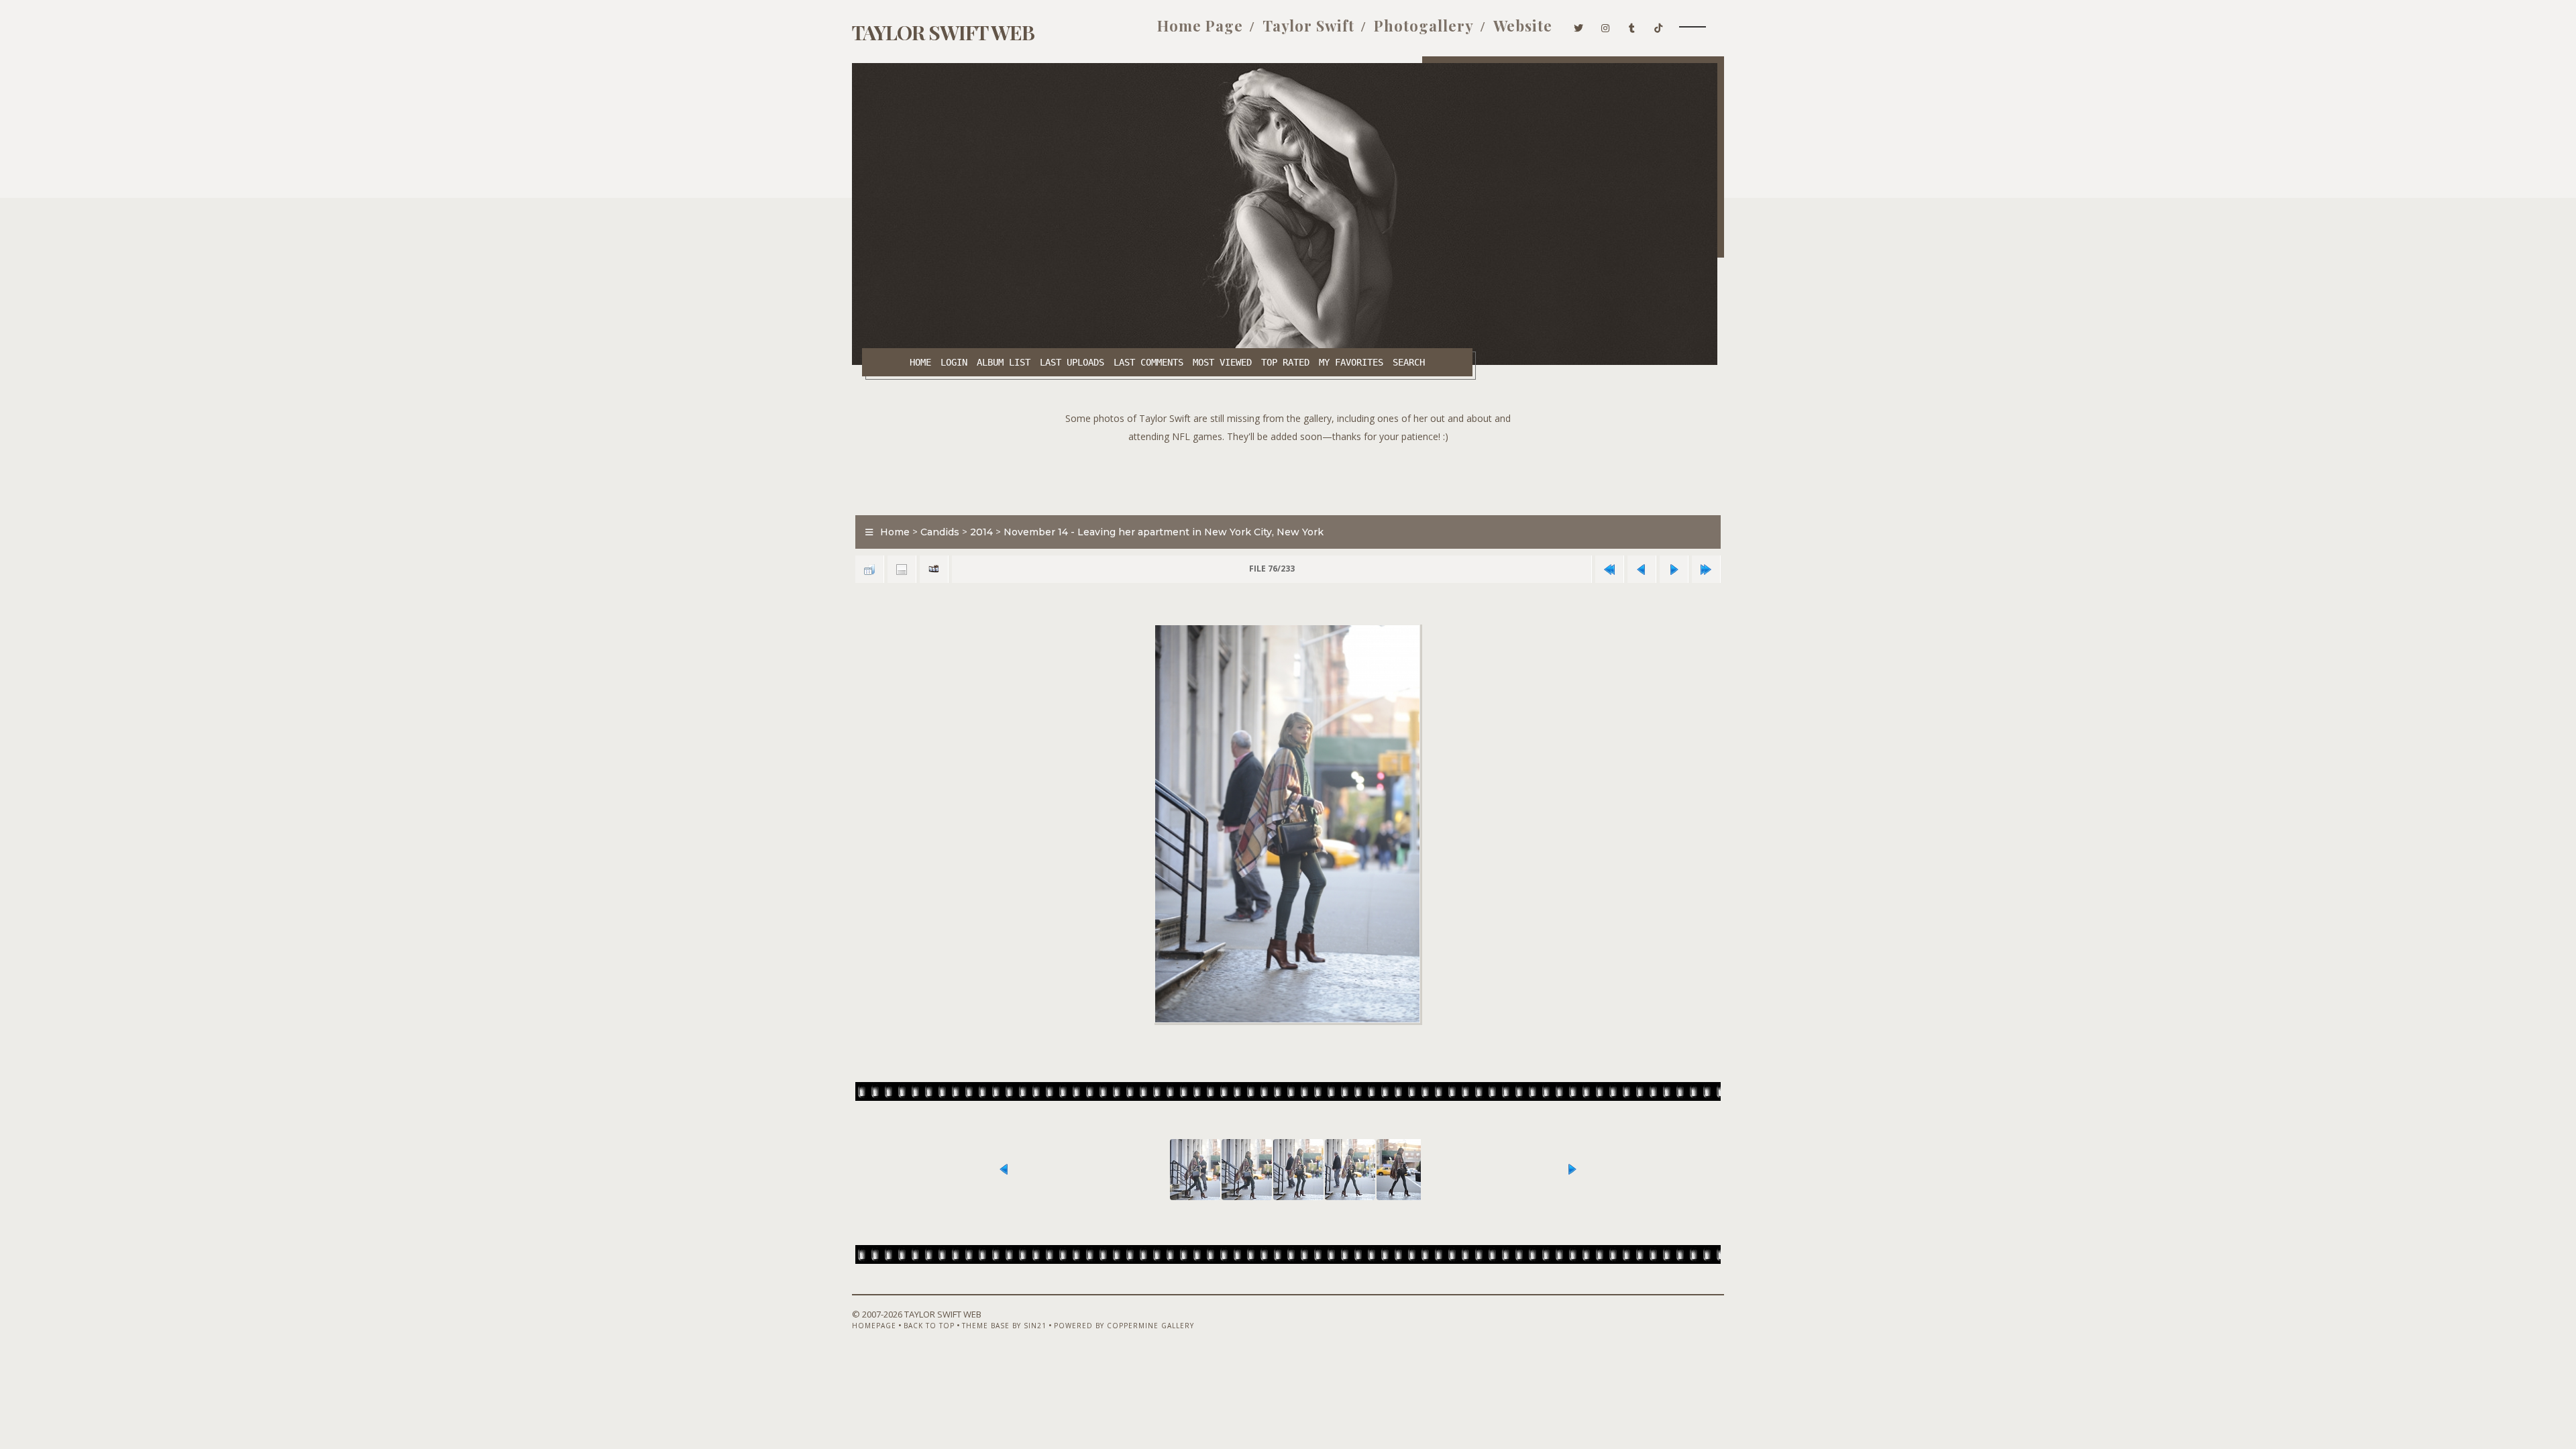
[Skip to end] (1706, 569)
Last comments (1148, 362)
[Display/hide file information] (902, 569)
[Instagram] (1606, 25)
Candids (940, 532)
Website (1523, 25)
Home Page (1200, 25)
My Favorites (1351, 362)
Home (920, 362)
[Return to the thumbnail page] (869, 569)
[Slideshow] (934, 569)
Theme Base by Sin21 (1004, 1326)
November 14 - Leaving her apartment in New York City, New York (1164, 532)
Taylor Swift (1308, 25)
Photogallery (1424, 25)
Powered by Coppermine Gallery (1124, 1326)
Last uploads (1072, 362)
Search (1409, 362)
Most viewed (1222, 362)
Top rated (1285, 362)
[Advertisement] (1288, 476)
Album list (1004, 362)
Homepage (874, 1326)
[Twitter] (1579, 25)
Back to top (929, 1326)
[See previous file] (1642, 569)
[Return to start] (1609, 569)
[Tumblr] (1632, 25)
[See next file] (1674, 569)
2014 (981, 532)
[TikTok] (1659, 25)
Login (954, 362)
